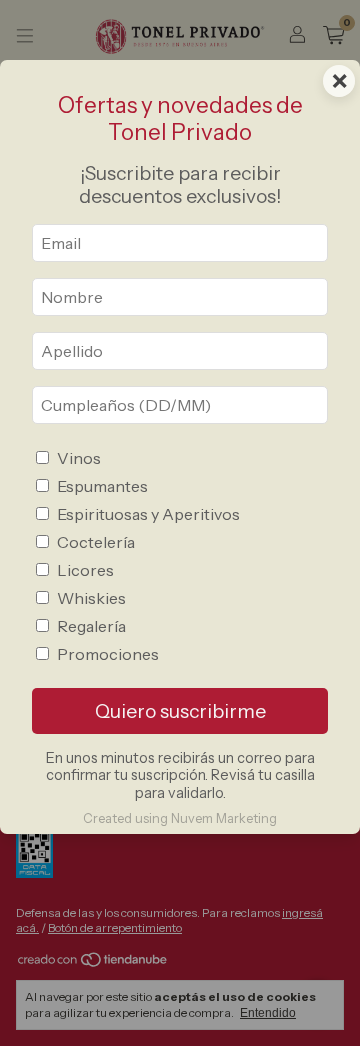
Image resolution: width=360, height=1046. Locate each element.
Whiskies (91, 598)
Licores (85, 570)
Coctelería (96, 542)
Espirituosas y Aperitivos (148, 514)
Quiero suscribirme (180, 711)
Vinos (79, 458)
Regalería (91, 626)
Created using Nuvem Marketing (180, 818)
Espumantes (102, 486)
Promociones (108, 654)
